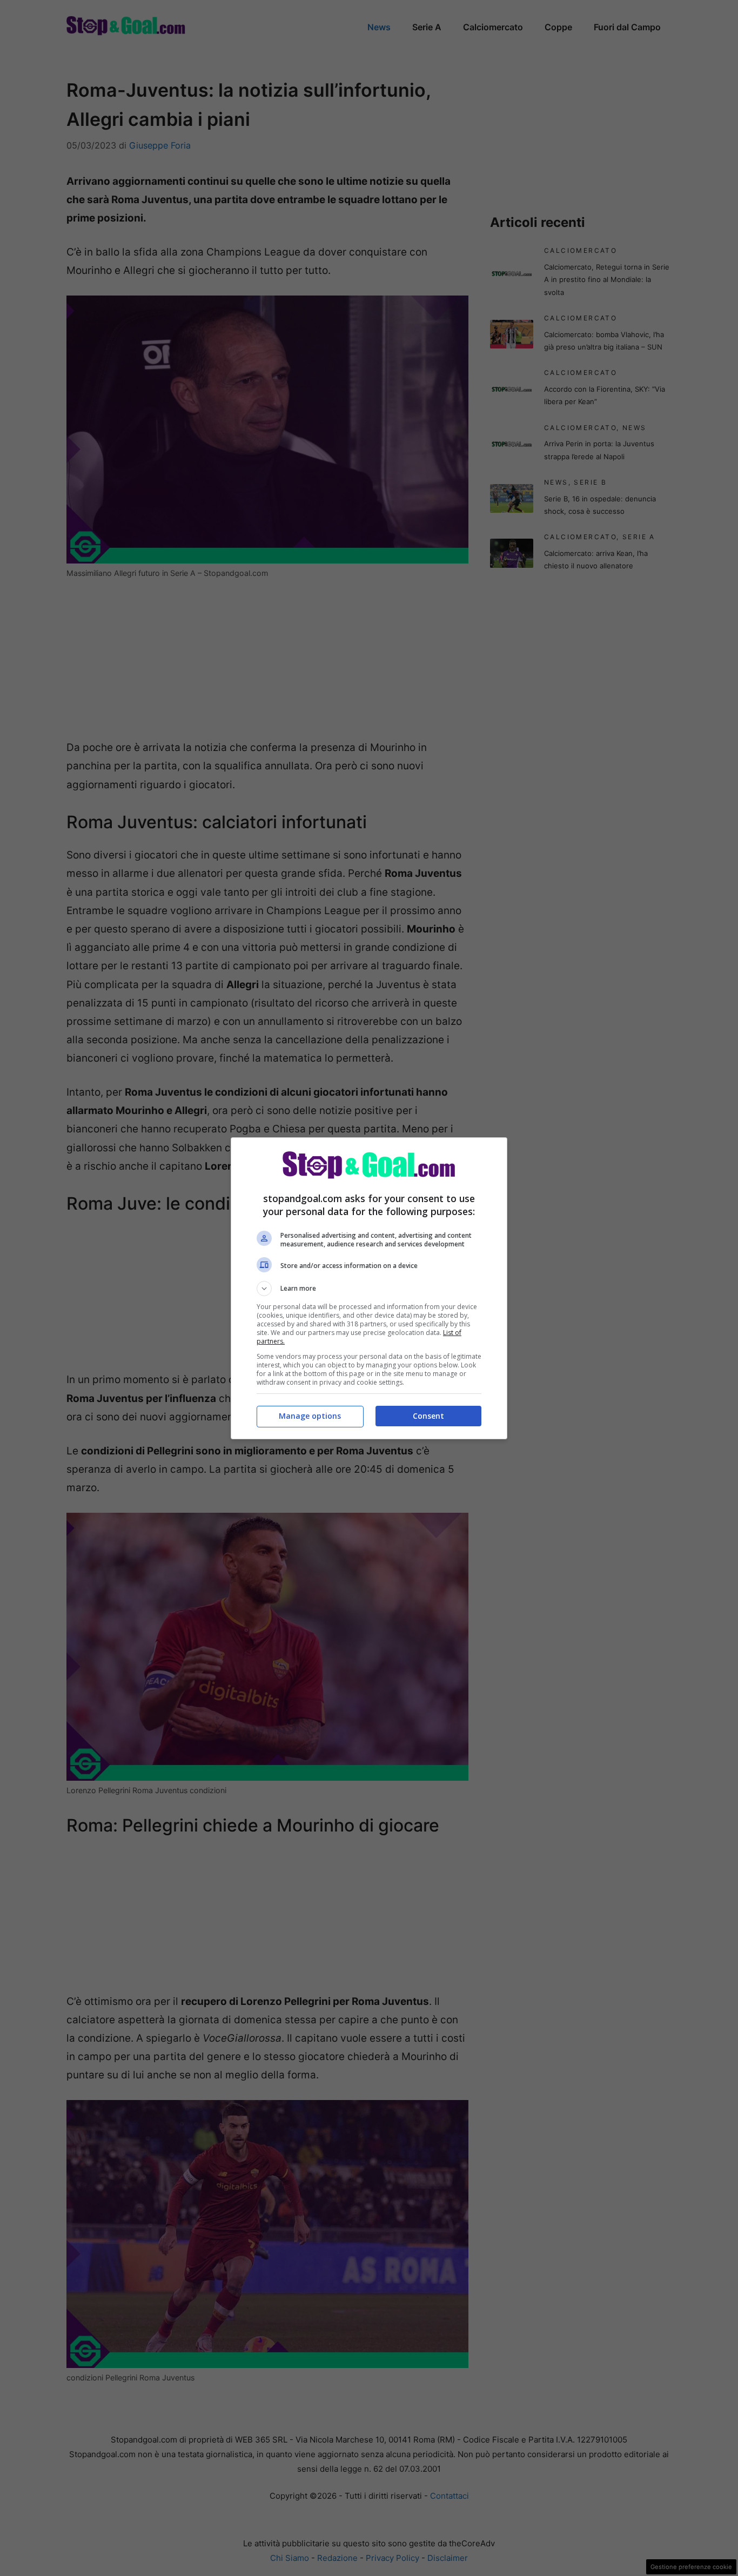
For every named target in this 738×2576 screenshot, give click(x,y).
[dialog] (369, 1288)
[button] (369, 1289)
